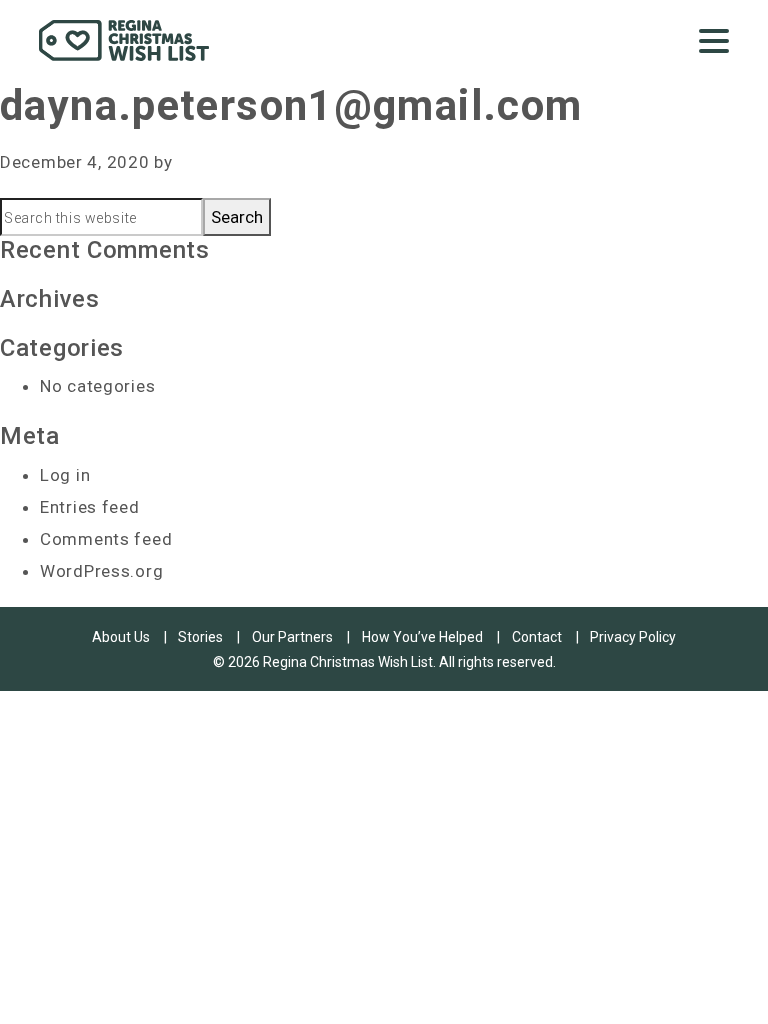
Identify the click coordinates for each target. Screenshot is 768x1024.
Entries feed (90, 507)
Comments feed (106, 539)
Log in (65, 475)
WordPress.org (101, 571)
